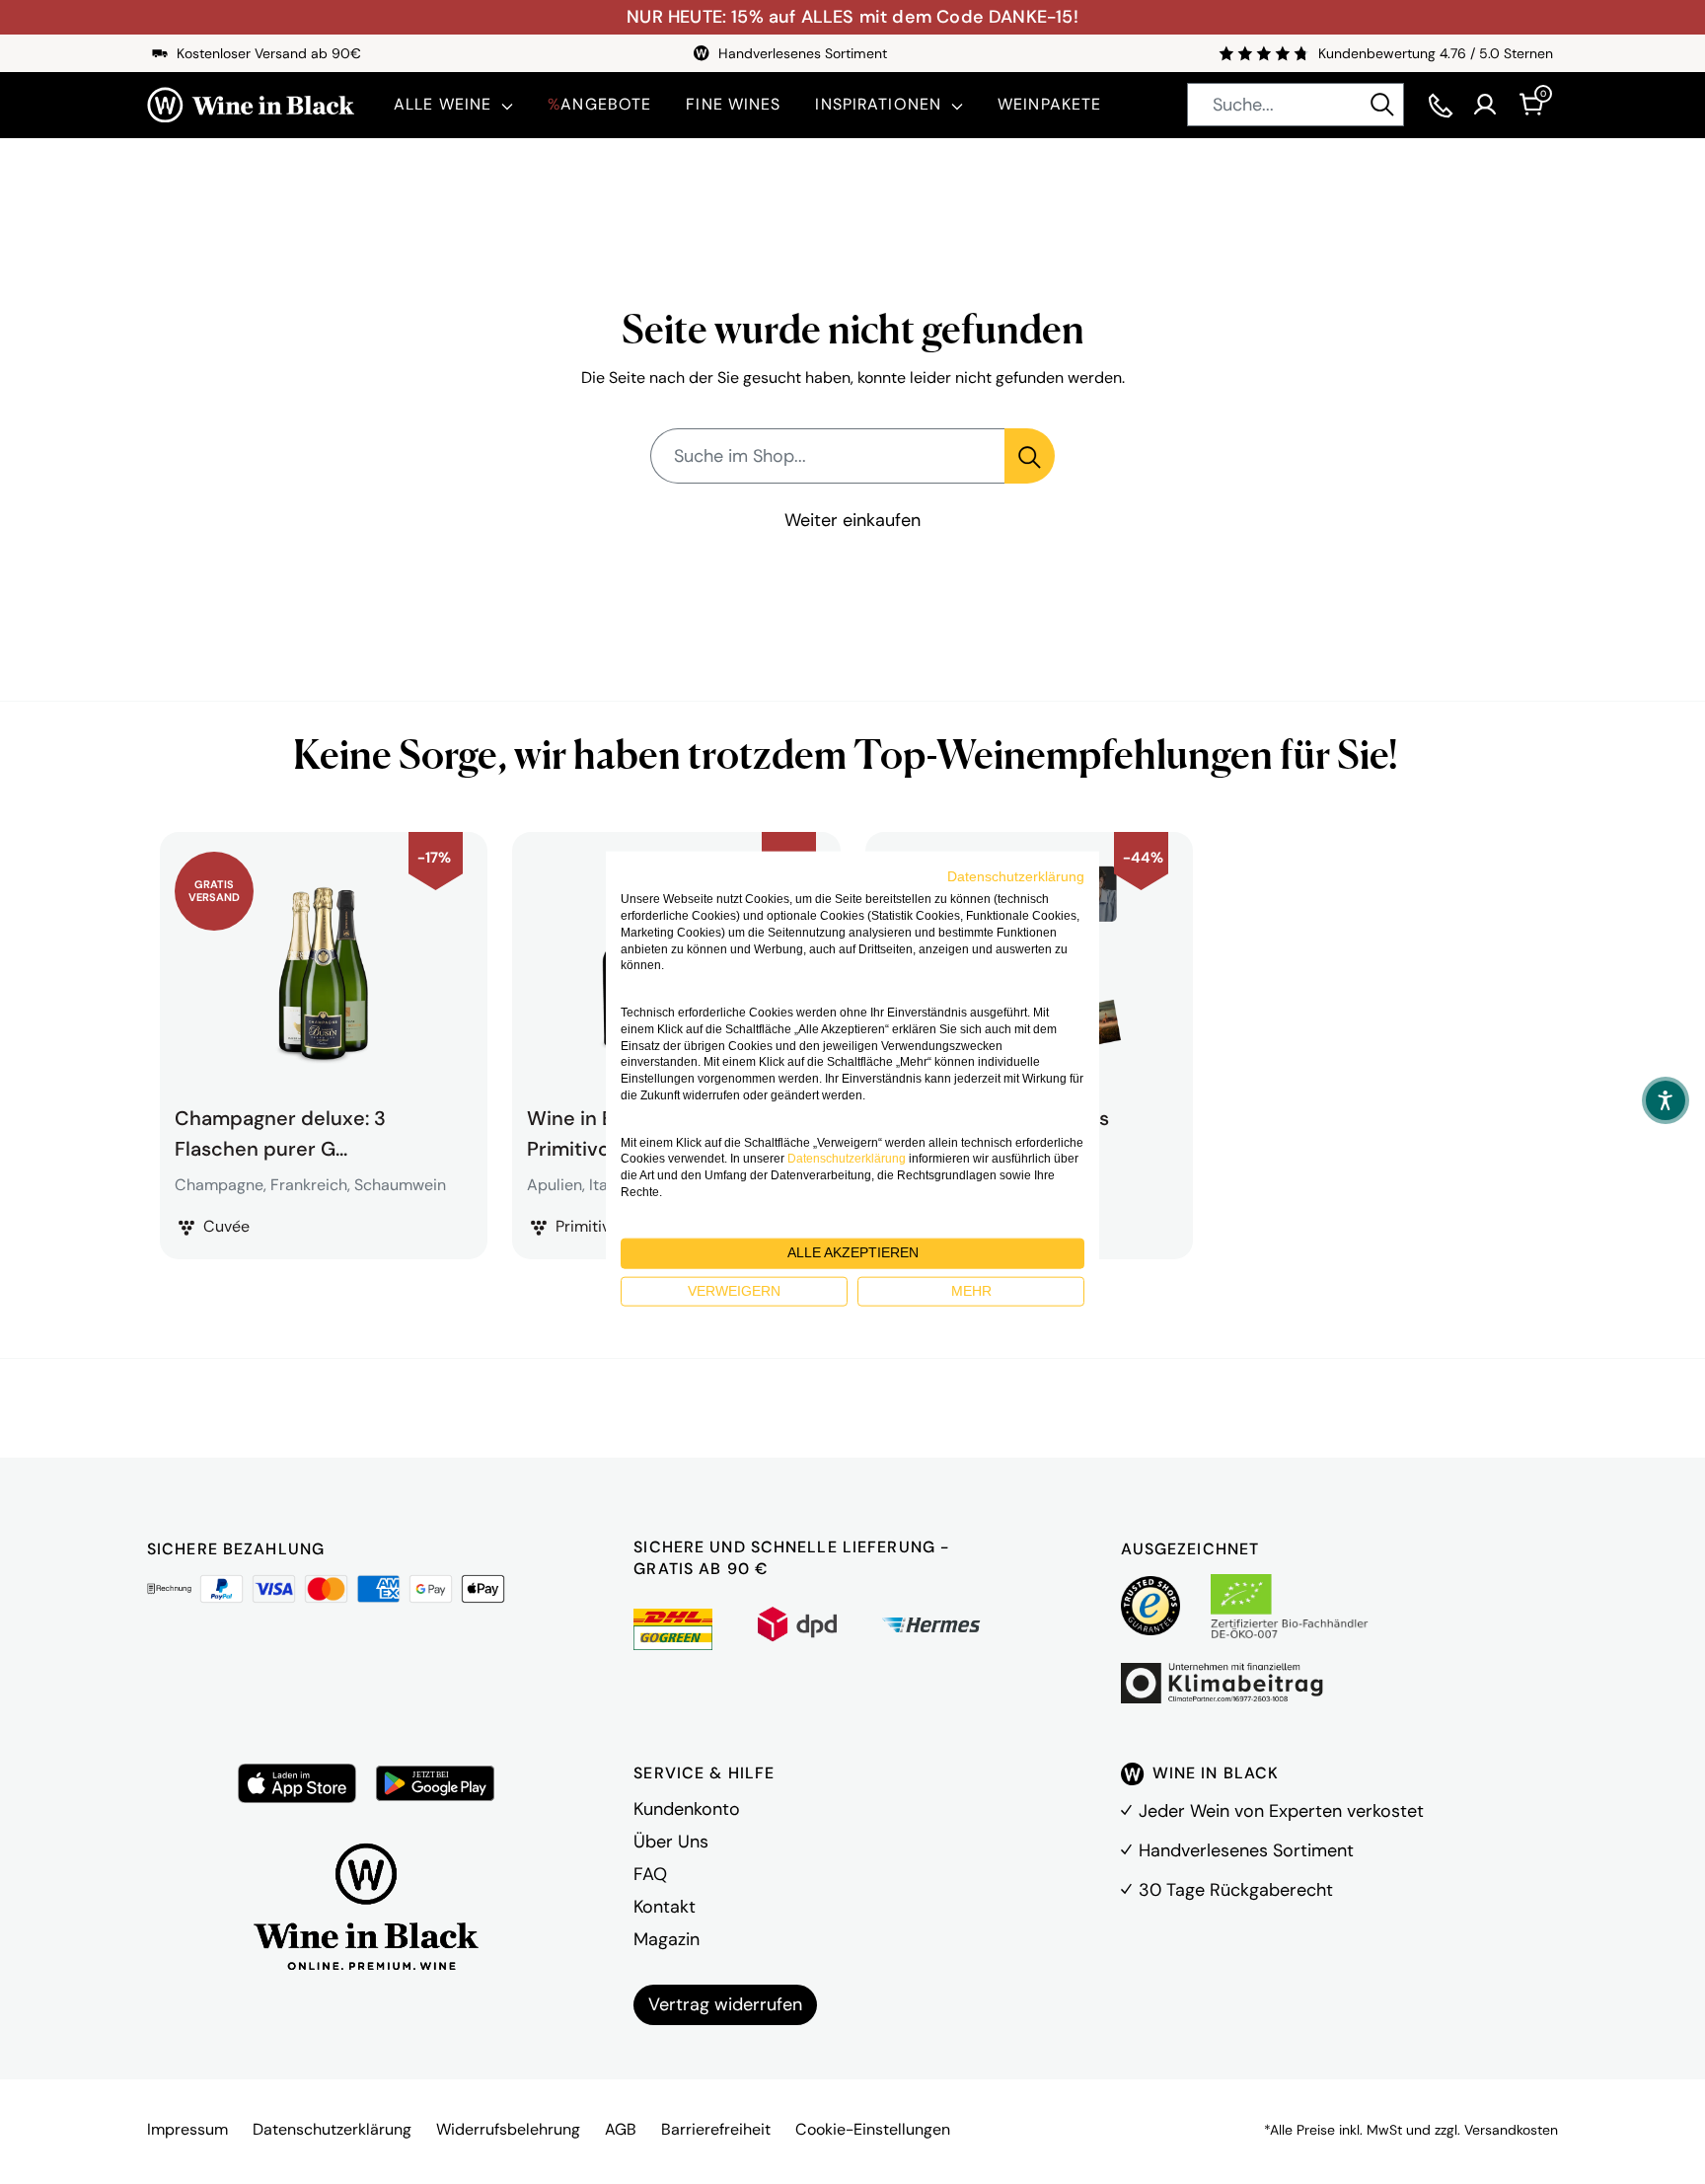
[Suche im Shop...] (1030, 456)
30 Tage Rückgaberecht (1236, 1890)
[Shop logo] (251, 105)
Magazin (667, 1939)
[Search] (1382, 105)
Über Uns (671, 1842)
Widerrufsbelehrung (508, 2129)
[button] (1666, 1100)
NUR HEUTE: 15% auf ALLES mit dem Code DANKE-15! (852, 17)
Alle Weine (443, 104)
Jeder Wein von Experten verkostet (1281, 1811)
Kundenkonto (687, 1809)
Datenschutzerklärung (332, 2129)
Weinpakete (1049, 104)
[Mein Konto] (1485, 105)
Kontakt (665, 1907)
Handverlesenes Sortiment (1246, 1850)
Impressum (187, 2129)
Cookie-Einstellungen (873, 2129)
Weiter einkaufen (852, 520)
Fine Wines (733, 104)
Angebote (599, 104)
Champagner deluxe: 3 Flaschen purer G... (280, 1131)
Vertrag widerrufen (725, 2004)
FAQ (650, 1874)
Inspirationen (878, 104)
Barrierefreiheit (716, 2129)
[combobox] (1296, 105)
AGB (621, 2129)
